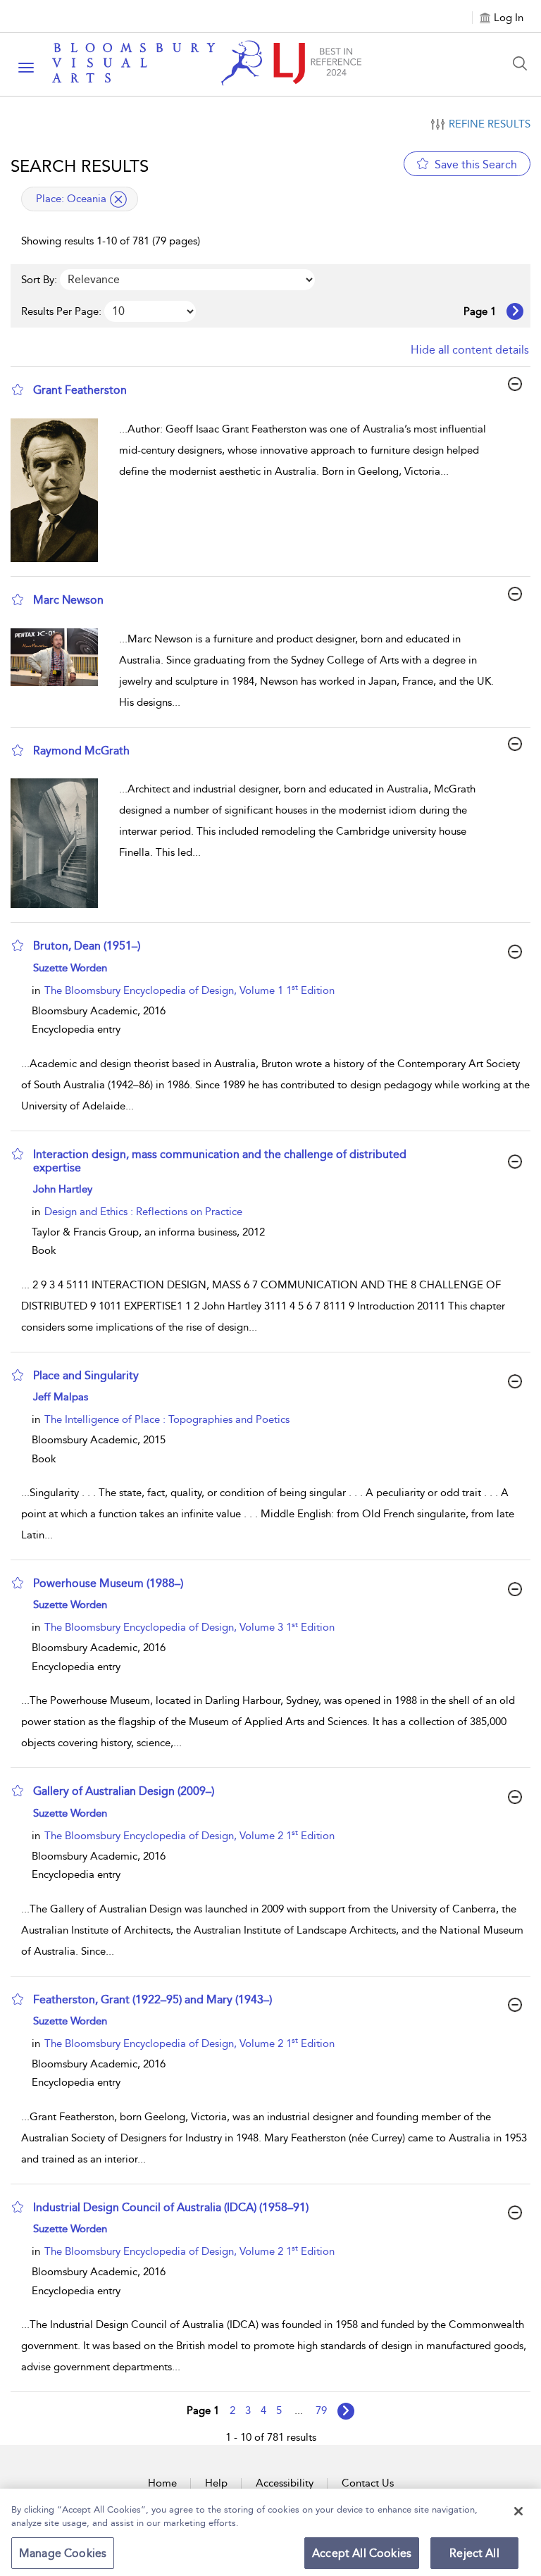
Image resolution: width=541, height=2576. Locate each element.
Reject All (474, 2553)
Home (162, 2483)
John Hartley (63, 1189)
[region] (270, 2532)
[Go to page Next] (346, 2411)
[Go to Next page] (515, 311)
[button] (18, 390)
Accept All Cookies (362, 2553)
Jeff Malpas (61, 1397)
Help (216, 2483)
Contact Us (368, 2483)
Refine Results (490, 124)
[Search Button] (523, 63)
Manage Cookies (63, 2553)
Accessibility (285, 2483)
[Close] (518, 2511)
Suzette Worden (70, 968)
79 (321, 2410)
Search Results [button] (80, 166)
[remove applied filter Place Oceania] (118, 199)
